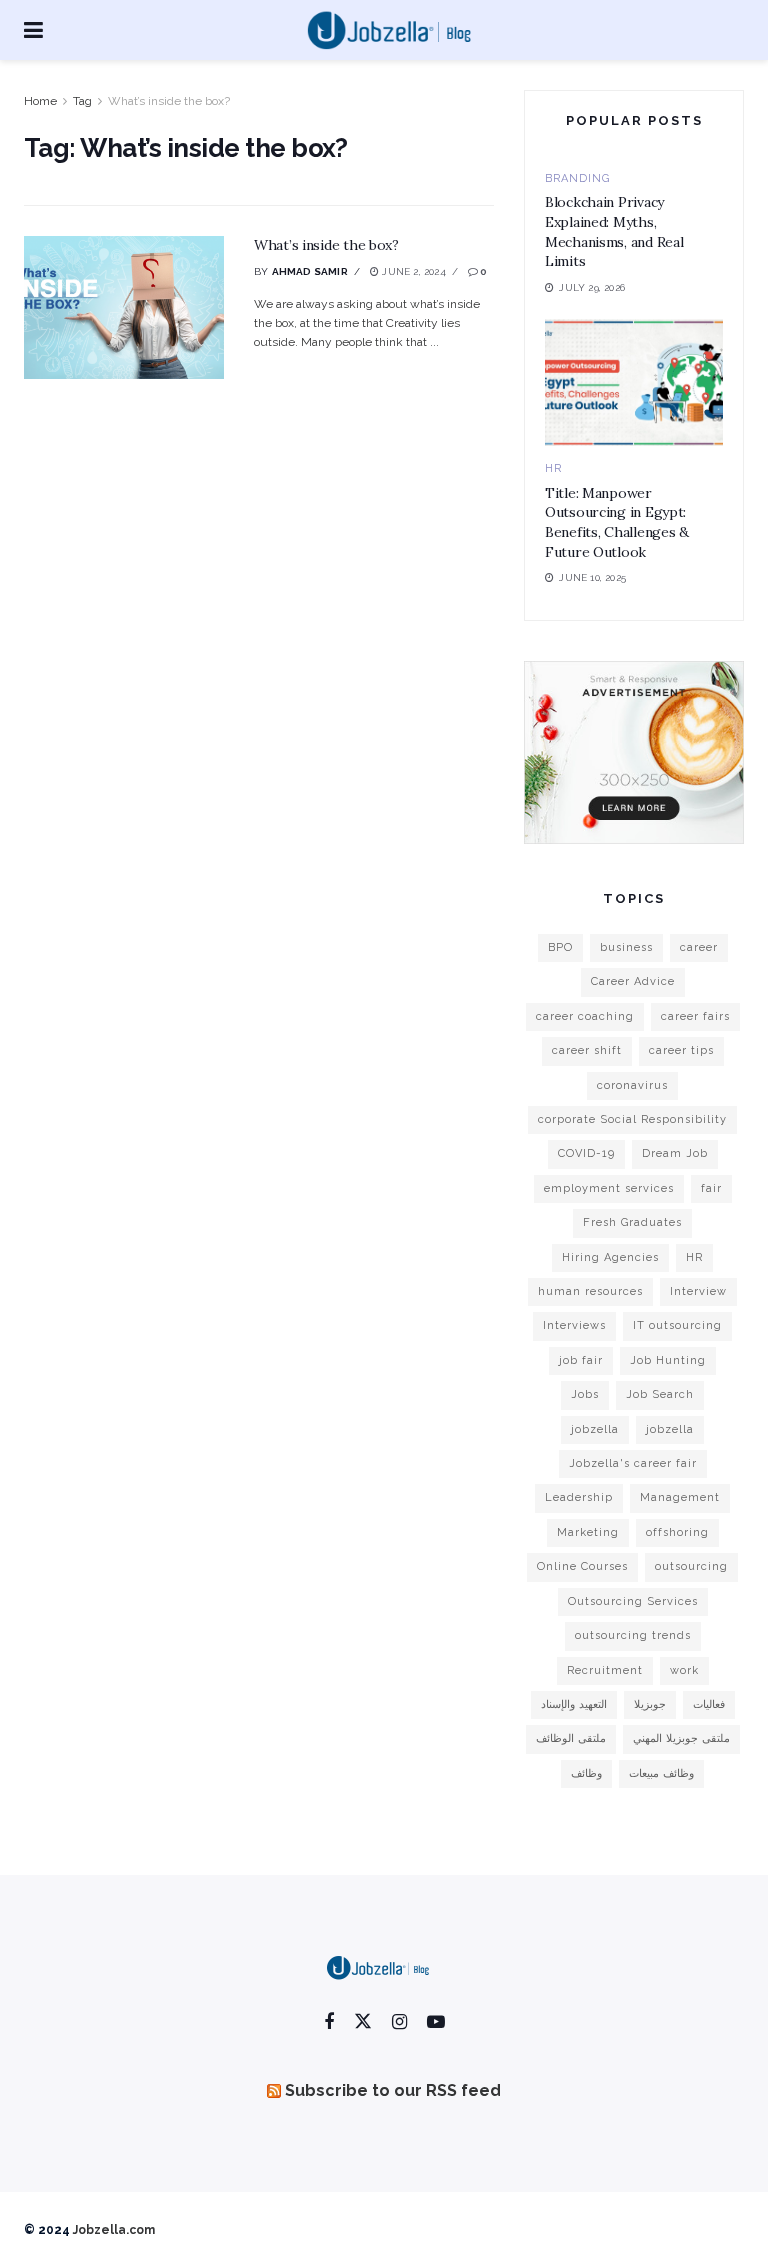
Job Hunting (668, 1360)
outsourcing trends (633, 1635)
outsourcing (691, 1566)
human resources (590, 1291)
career (699, 947)
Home (40, 101)
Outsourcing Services (633, 1601)
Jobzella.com (114, 2230)
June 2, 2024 (412, 271)
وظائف (586, 1773)
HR (553, 468)
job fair (581, 1360)
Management (680, 1497)
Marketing (588, 1532)
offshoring (677, 1532)
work (684, 1670)
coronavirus (632, 1085)
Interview (698, 1291)
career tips (681, 1050)
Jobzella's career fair (633, 1463)
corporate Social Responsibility (632, 1119)
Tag (82, 101)
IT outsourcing (677, 1325)
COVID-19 (586, 1153)
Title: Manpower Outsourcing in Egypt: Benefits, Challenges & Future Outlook (617, 522)
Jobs (585, 1394)
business (626, 947)
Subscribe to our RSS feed (393, 2090)
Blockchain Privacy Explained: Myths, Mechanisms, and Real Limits (614, 231)
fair (711, 1188)
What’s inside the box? (169, 101)
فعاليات (709, 1704)
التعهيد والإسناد (574, 1704)
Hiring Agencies (610, 1257)
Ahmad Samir (310, 271)
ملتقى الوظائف (571, 1738)
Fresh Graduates (632, 1222)
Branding (577, 178)
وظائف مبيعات (661, 1773)
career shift (587, 1050)
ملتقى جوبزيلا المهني (681, 1738)
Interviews (574, 1325)
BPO (560, 947)
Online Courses (582, 1566)
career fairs (695, 1016)
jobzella (595, 1429)
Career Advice (633, 981)
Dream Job (675, 1153)
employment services (609, 1188)
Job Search (660, 1394)
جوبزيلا (650, 1704)
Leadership (579, 1497)
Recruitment (605, 1670)
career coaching (585, 1016)
